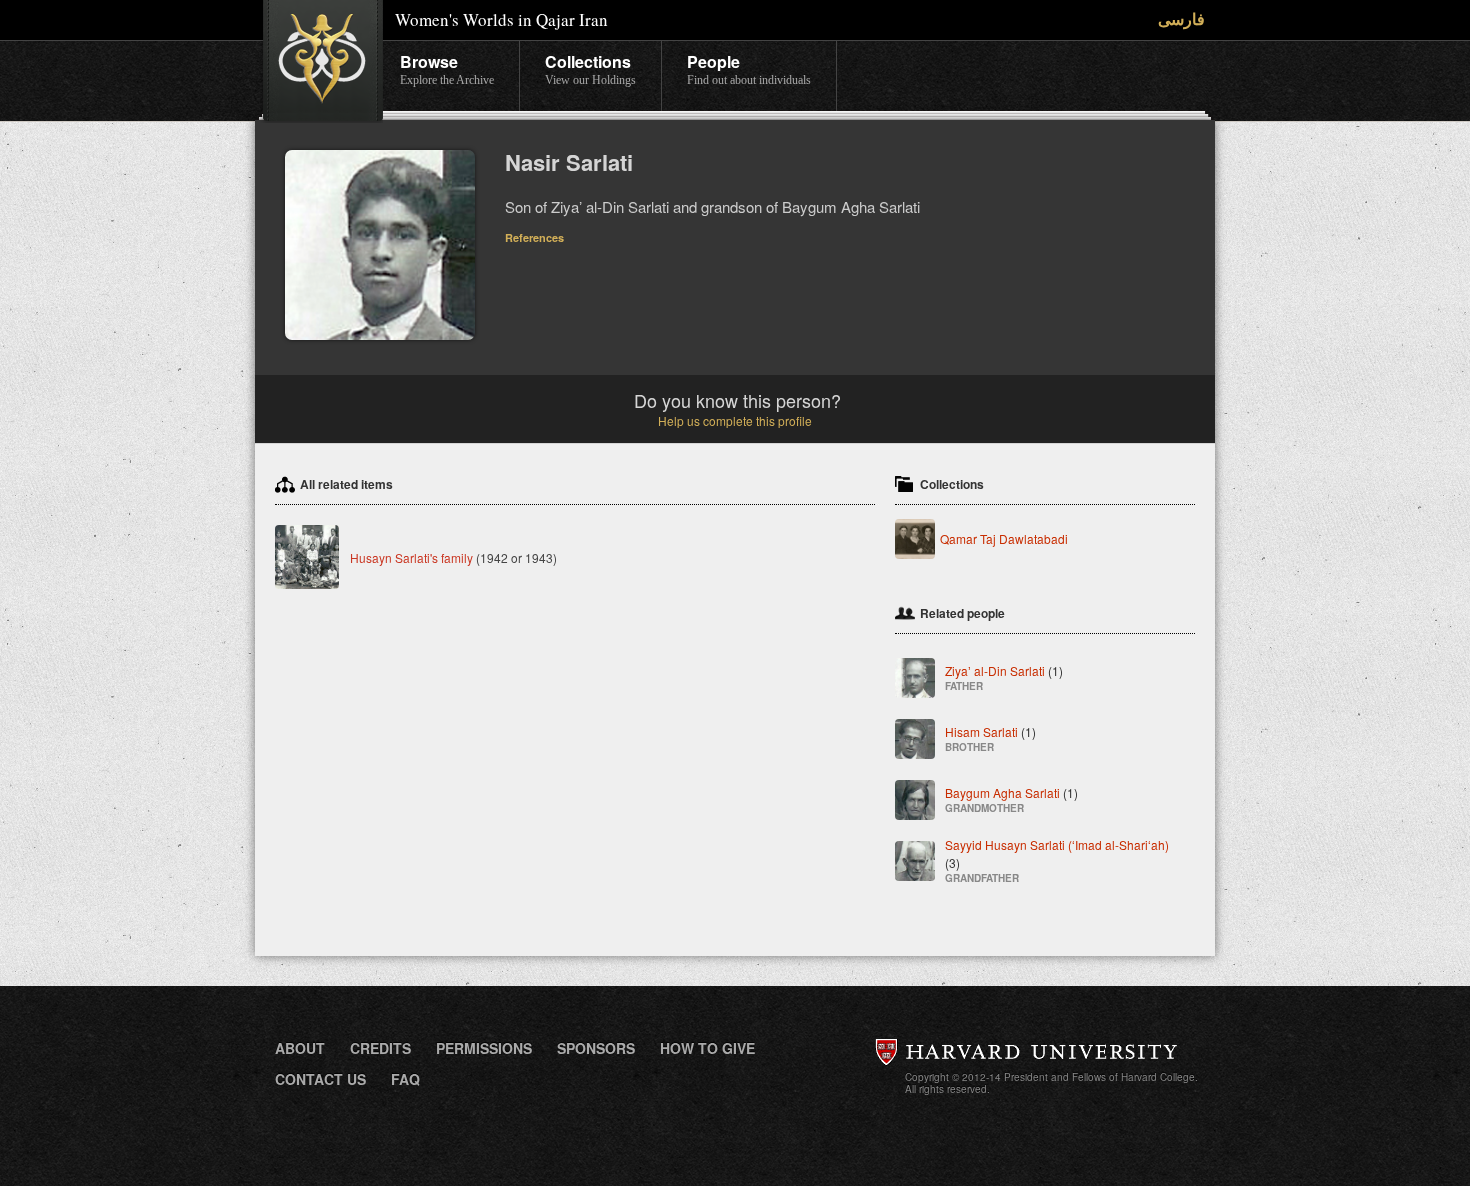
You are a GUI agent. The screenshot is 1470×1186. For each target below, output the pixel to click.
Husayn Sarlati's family (411, 557)
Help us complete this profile (735, 420)
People (749, 68)
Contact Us (320, 1079)
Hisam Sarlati (990, 738)
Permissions (484, 1048)
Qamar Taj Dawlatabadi (1004, 538)
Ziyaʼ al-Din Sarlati (1004, 677)
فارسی (1181, 18)
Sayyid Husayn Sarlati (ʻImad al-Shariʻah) (1057, 860)
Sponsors (596, 1048)
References (534, 237)
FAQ (405, 1079)
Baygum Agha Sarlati (1011, 799)
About (300, 1048)
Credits (380, 1048)
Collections (590, 68)
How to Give (707, 1048)
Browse (447, 68)
